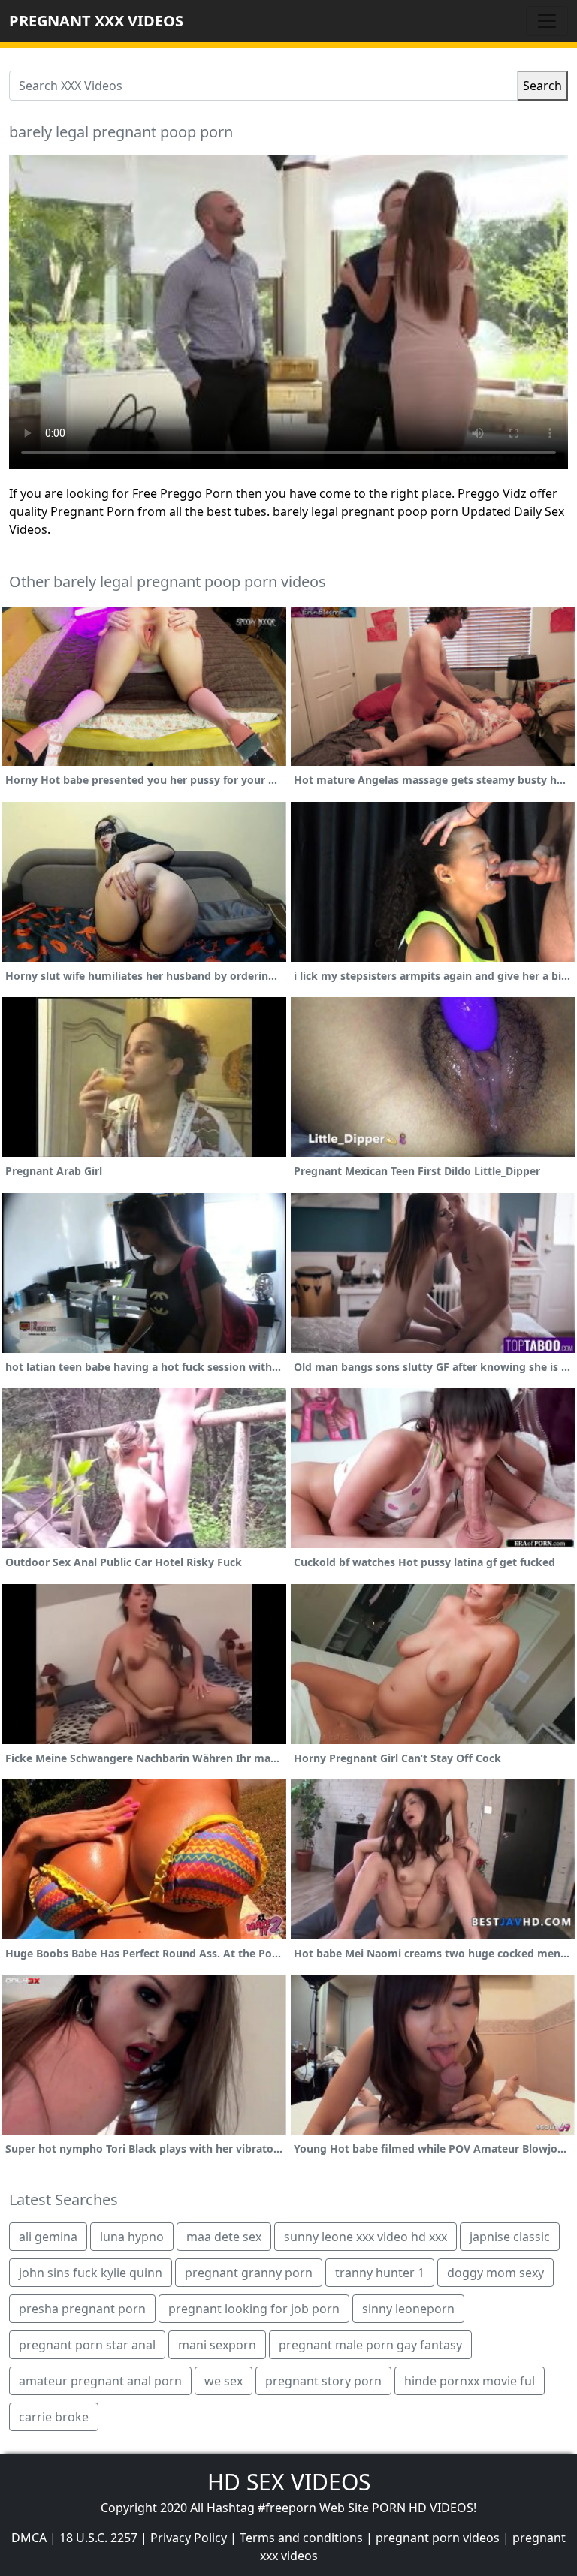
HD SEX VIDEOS (289, 2482)
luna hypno (132, 2237)
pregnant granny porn (249, 2273)
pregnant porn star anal (87, 2345)
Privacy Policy (189, 2538)
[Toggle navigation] (547, 21)
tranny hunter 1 (380, 2273)
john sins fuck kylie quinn (91, 2273)
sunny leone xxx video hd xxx (366, 2237)
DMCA (29, 2538)
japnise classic (510, 2237)
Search (542, 86)
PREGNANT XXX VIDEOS (96, 21)
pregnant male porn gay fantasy (370, 2345)
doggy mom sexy (495, 2273)
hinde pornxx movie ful (470, 2381)
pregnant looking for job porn (254, 2309)
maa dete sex (224, 2237)
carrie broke (54, 2417)
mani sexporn (217, 2345)
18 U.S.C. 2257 (98, 2538)
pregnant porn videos (438, 2538)
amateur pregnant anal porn (100, 2381)
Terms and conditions (301, 2538)
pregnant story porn (323, 2381)
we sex (224, 2381)
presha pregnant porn (82, 2309)
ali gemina (48, 2237)
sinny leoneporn (408, 2309)
